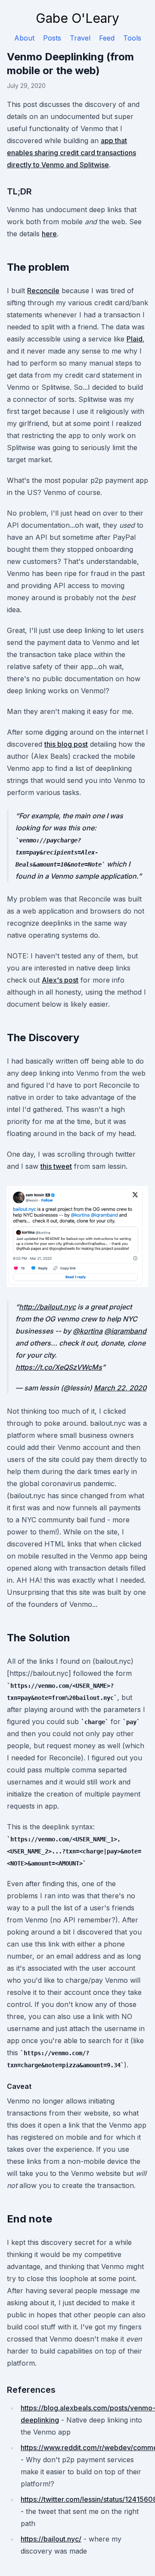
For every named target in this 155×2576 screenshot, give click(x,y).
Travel (80, 38)
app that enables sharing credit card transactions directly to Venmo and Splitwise (71, 153)
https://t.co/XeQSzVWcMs (59, 1367)
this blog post (66, 744)
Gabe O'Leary (77, 18)
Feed (107, 38)
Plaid (135, 339)
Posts (52, 38)
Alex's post (60, 980)
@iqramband (125, 1331)
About (24, 38)
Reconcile (43, 291)
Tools (132, 38)
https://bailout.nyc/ (51, 2539)
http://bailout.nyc (47, 1307)
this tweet (56, 1166)
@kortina (88, 1331)
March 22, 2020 (120, 1388)
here (49, 234)
